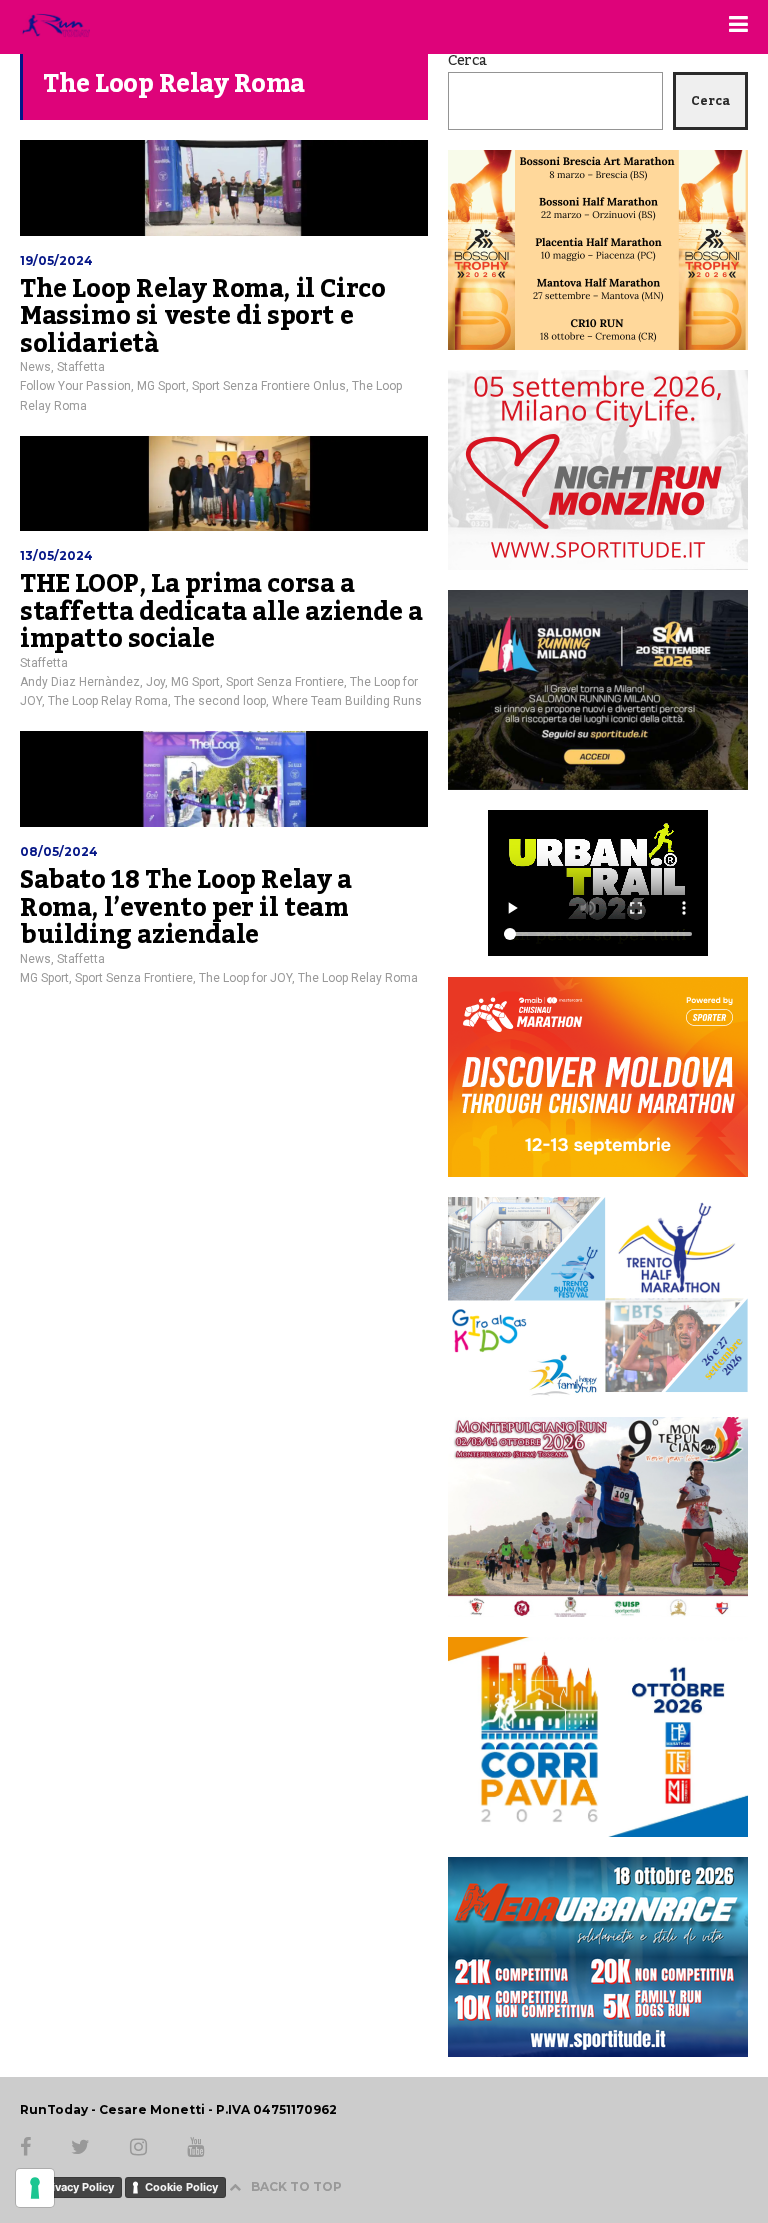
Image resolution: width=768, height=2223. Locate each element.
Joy (155, 682)
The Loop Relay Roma (108, 701)
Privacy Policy (77, 2187)
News (35, 367)
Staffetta (81, 367)
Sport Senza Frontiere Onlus (269, 386)
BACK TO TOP (296, 2186)
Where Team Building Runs (347, 701)
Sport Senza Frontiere (285, 682)
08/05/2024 (59, 851)
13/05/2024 (56, 555)
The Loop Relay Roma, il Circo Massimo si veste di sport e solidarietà (202, 316)
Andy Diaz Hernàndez (80, 682)
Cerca (467, 61)
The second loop (220, 701)
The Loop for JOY (245, 978)
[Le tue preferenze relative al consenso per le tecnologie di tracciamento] (35, 2188)
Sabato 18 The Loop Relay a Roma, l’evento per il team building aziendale (186, 907)
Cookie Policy (181, 2187)
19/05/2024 (56, 260)
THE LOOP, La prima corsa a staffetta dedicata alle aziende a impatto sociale (221, 611)
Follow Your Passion (75, 386)
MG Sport (161, 386)
